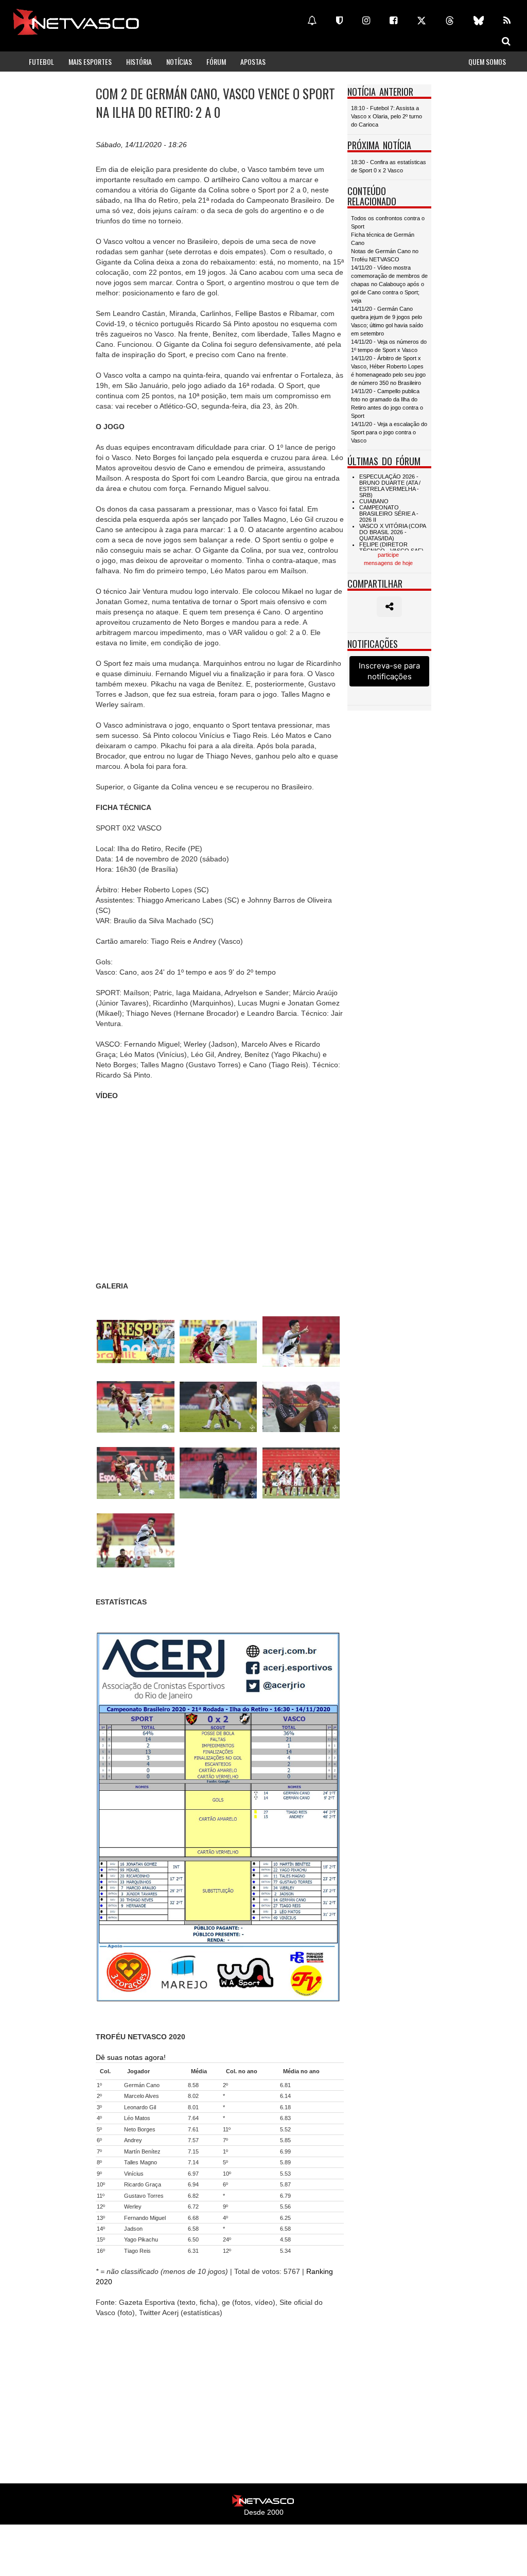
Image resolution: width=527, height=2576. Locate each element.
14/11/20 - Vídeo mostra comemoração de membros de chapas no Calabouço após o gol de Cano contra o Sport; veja (389, 284)
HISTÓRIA (139, 61)
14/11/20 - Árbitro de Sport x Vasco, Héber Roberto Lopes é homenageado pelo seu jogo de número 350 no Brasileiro (388, 370)
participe (388, 555)
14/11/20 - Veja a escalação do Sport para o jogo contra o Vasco (389, 432)
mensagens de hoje (388, 563)
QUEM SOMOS (487, 61)
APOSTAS (253, 61)
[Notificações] (312, 21)
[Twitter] (421, 21)
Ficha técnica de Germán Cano (383, 239)
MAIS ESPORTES (90, 61)
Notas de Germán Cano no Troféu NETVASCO (385, 255)
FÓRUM (216, 61)
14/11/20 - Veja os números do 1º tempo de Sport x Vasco (389, 346)
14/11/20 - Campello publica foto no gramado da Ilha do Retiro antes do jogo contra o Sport (387, 403)
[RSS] (507, 21)
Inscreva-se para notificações (389, 671)
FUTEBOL (41, 61)
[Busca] (506, 41)
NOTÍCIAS (179, 61)
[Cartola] (339, 21)
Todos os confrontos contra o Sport (388, 222)
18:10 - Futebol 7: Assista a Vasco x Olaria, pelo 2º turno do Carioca (387, 116)
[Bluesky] (479, 21)
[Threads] (450, 21)
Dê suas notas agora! (131, 2057)
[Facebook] (393, 21)
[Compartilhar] (389, 607)
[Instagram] (366, 21)
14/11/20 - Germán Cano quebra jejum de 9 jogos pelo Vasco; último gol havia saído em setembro (387, 321)
